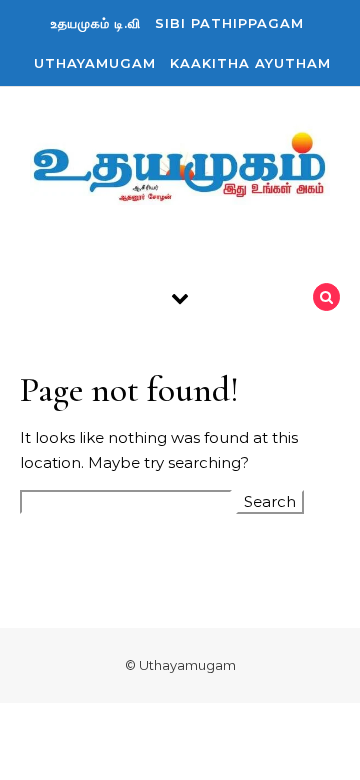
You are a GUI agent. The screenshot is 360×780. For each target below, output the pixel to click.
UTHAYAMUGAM (95, 63)
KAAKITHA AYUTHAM (250, 63)
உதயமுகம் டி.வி (96, 23)
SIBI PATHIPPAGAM (229, 23)
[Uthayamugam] (180, 170)
